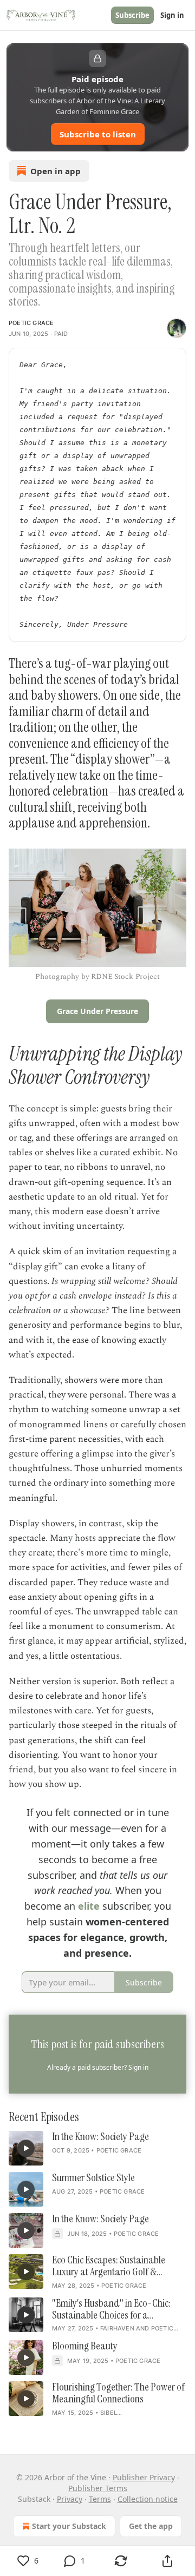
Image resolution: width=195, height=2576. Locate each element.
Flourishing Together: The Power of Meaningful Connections (118, 2393)
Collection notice (148, 2499)
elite (89, 1906)
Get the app (151, 2526)
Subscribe (132, 15)
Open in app (56, 171)
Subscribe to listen (98, 134)
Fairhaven (117, 2328)
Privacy (70, 2499)
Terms (100, 2499)
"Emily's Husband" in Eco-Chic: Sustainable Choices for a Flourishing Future (111, 2309)
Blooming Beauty (85, 2346)
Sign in (172, 15)
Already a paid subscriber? (98, 2067)
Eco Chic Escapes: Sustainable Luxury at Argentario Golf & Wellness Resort (109, 2266)
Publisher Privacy (144, 2477)
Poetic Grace (31, 323)
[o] (26, 2148)
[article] (97, 2148)
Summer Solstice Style (93, 2178)
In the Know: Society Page (100, 2137)
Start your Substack (69, 2526)
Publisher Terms (98, 2488)
